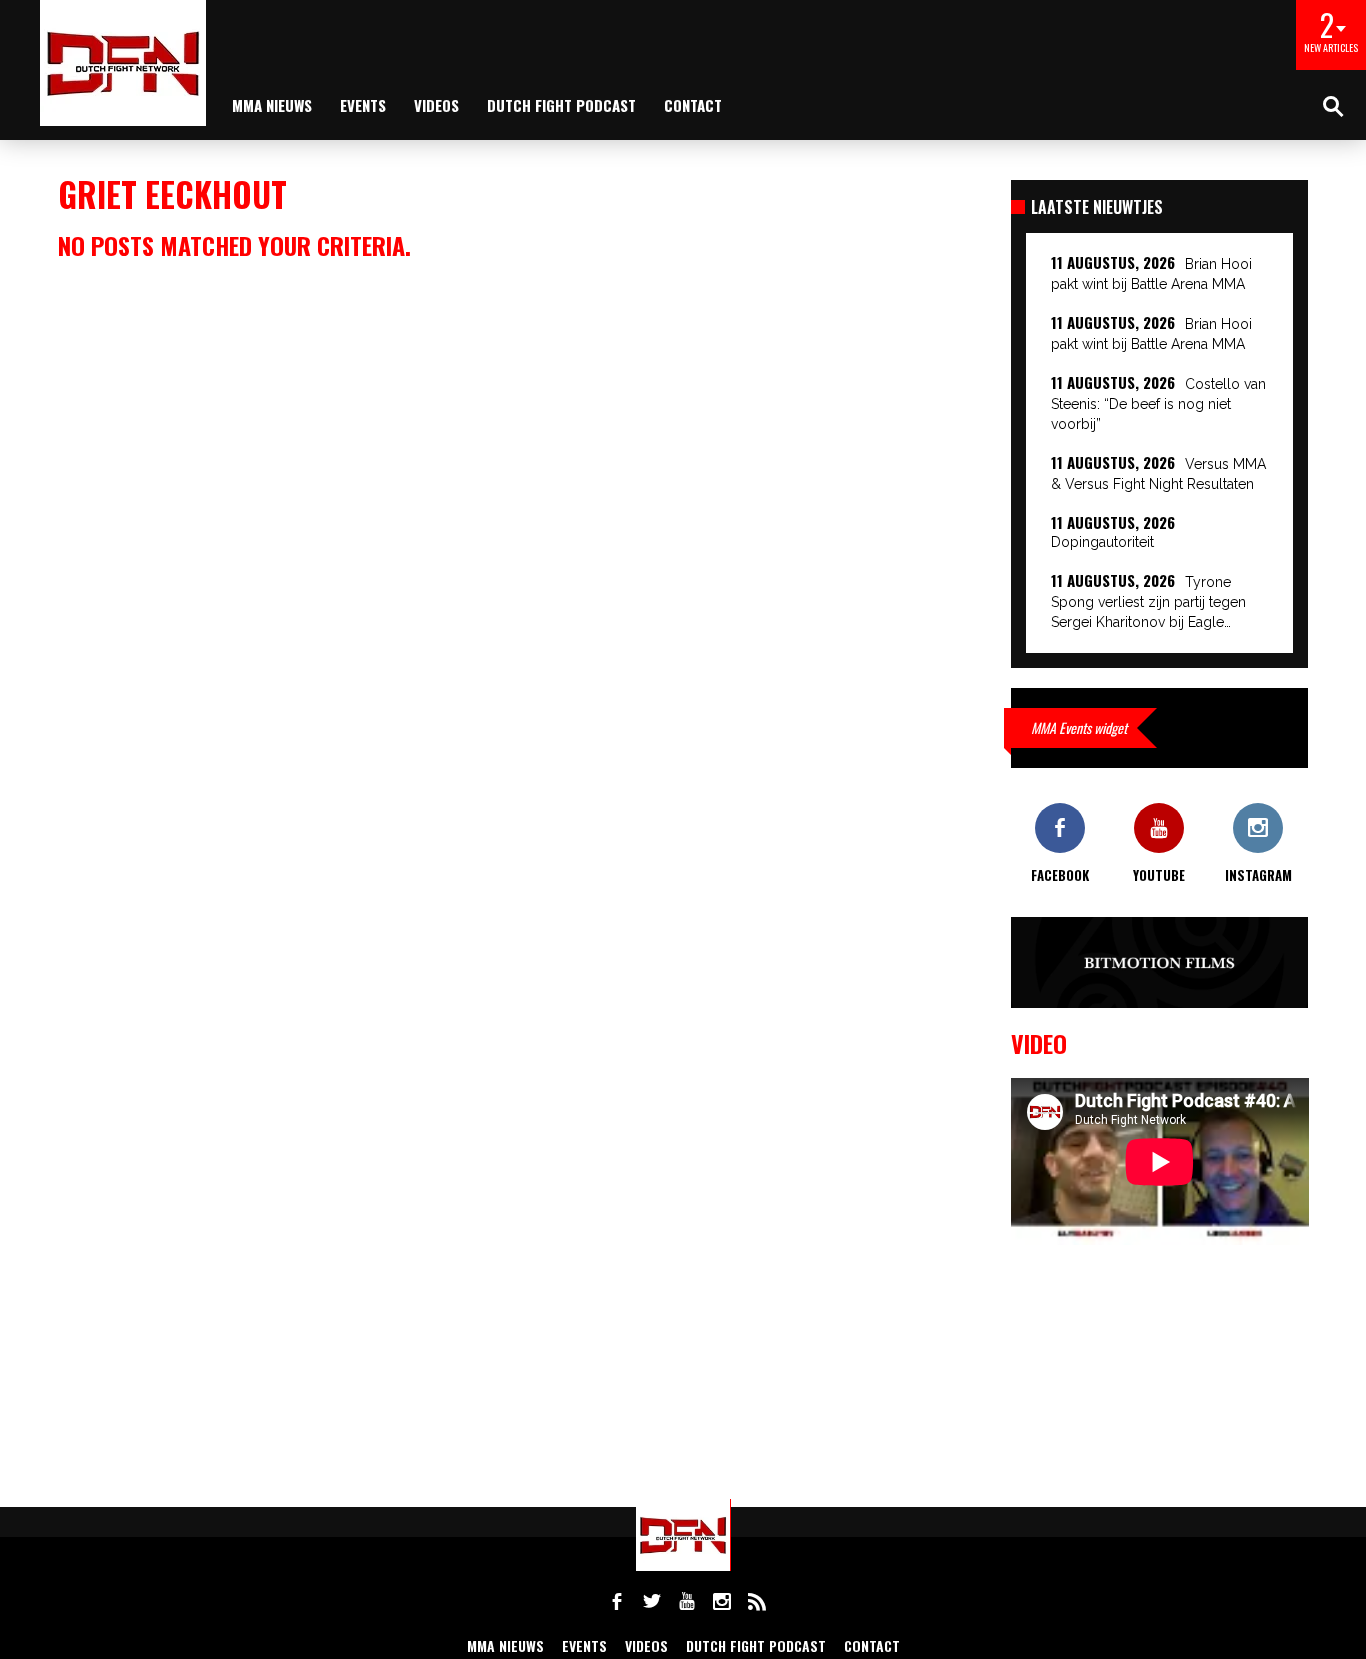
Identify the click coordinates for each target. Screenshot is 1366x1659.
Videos (436, 105)
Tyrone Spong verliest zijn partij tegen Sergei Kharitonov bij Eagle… (1148, 602)
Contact (693, 105)
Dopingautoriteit (1102, 542)
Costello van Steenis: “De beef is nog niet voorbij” (1158, 404)
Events (363, 105)
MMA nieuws (272, 105)
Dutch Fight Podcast (561, 105)
